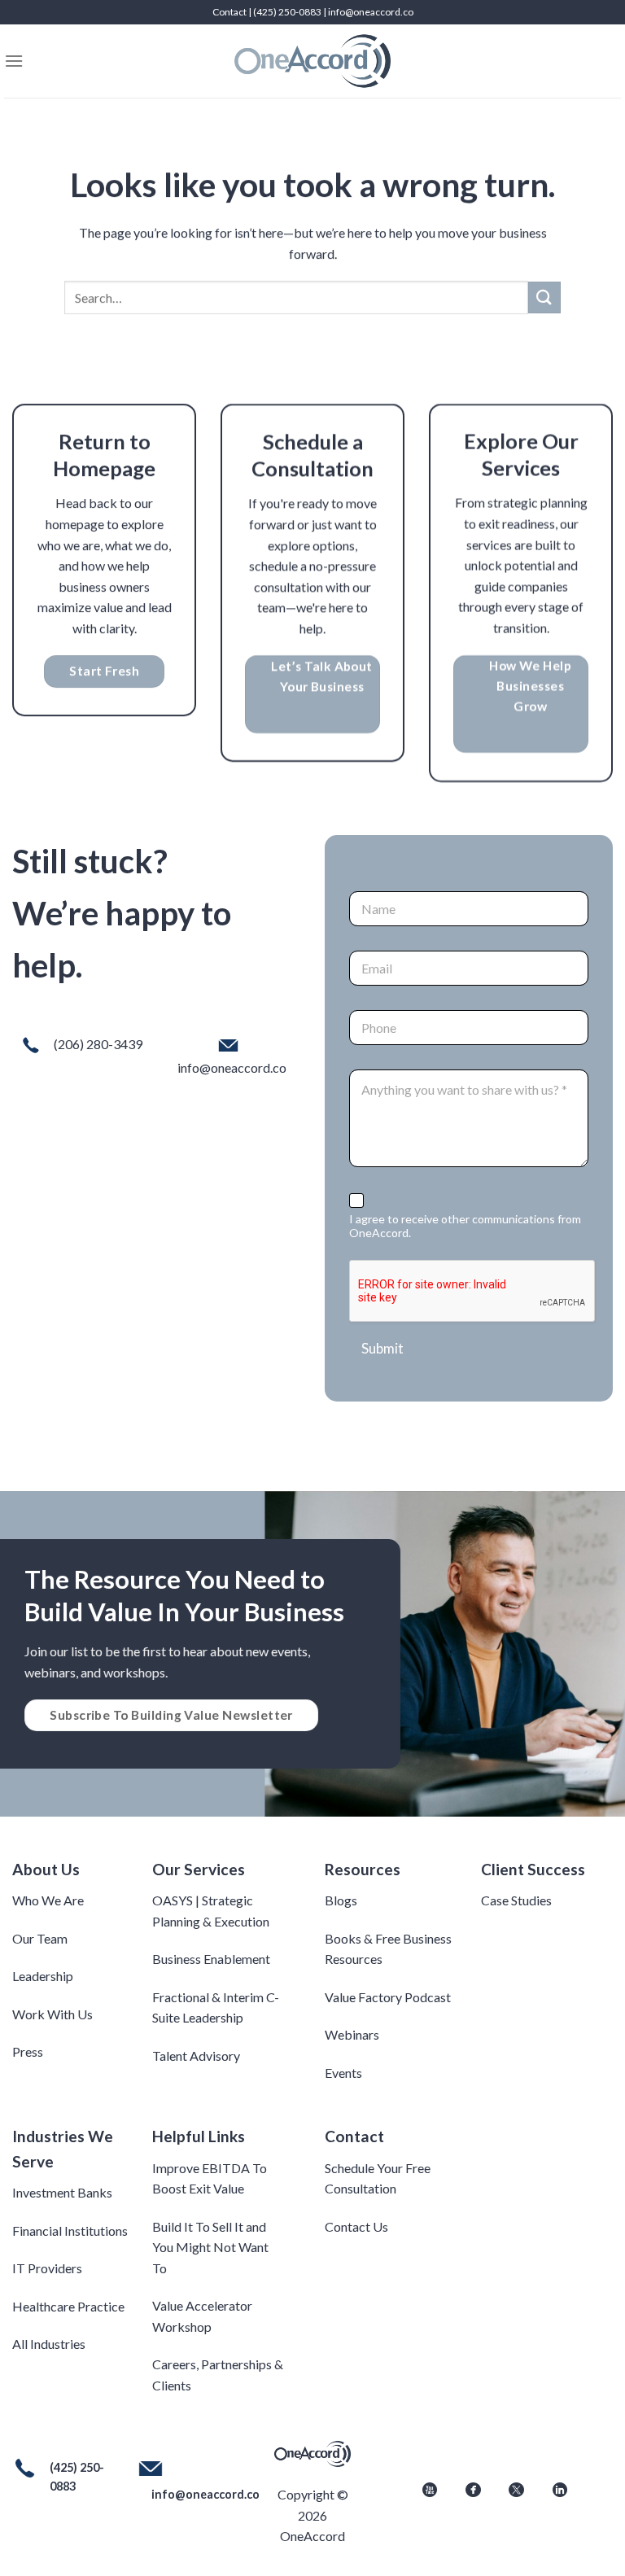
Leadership (43, 1976)
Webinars (352, 2034)
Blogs (341, 1900)
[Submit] (544, 297)
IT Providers (47, 2268)
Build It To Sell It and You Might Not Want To (210, 2247)
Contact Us (356, 2226)
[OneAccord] (312, 61)
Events (343, 2073)
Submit (382, 1348)
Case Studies (516, 1900)
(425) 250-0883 (287, 12)
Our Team (40, 1938)
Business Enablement (211, 1959)
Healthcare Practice (68, 2306)
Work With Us (52, 2014)
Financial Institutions (70, 2230)
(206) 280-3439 (98, 1044)
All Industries (49, 2344)
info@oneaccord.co (371, 12)
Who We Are (48, 1900)
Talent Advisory (196, 2056)
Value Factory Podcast (388, 1997)
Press (28, 2051)
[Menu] (14, 61)
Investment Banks (62, 2192)
